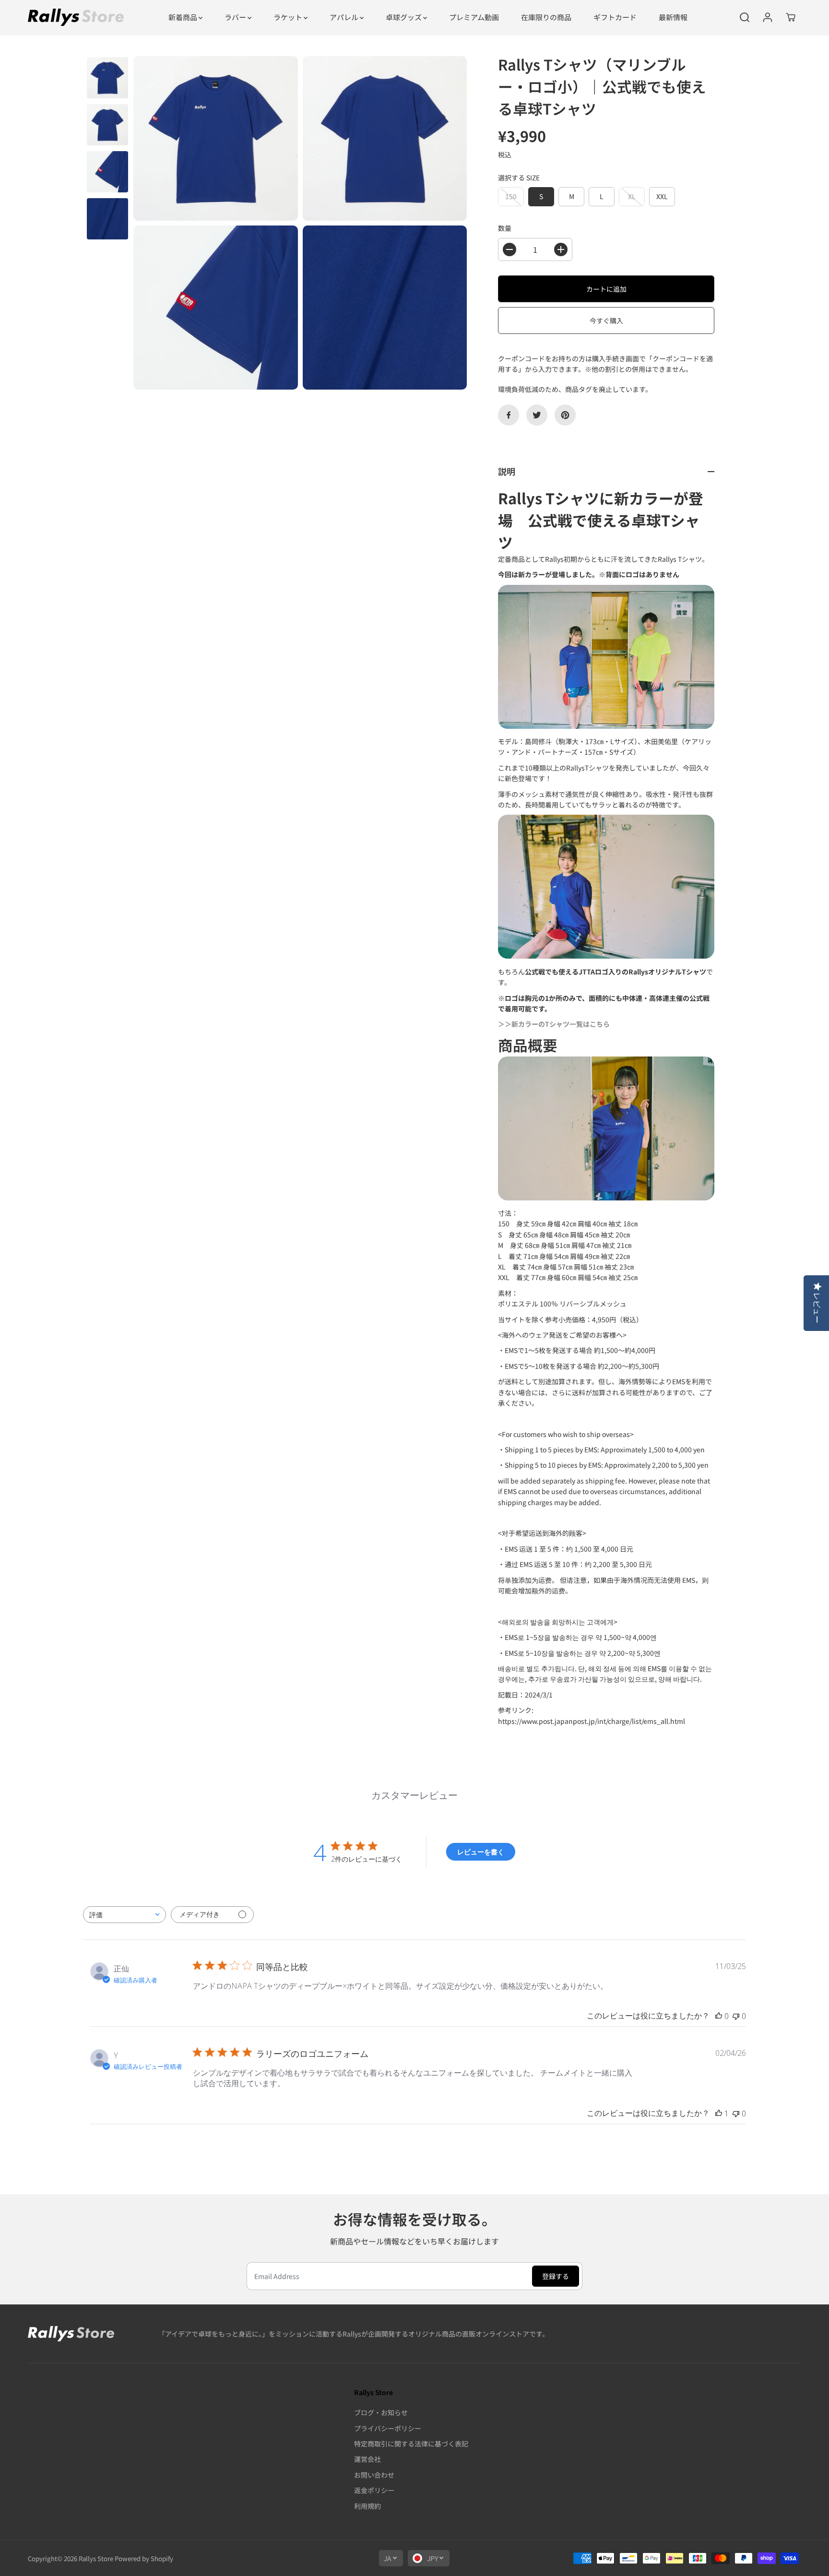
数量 (505, 228)
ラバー (236, 17)
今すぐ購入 (606, 321)
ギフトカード (615, 17)
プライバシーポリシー (388, 2428)
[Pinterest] (565, 415)
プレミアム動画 (474, 17)
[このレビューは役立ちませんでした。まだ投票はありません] (736, 2016)
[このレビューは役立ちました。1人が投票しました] (719, 2113)
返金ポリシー (374, 2490)
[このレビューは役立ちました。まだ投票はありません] (719, 2016)
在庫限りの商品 (546, 17)
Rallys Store (96, 2558)
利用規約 (367, 2506)
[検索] (745, 17)
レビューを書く (481, 1852)
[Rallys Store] (76, 17)
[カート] (791, 17)
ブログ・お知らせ (381, 2412)
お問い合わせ (374, 2475)
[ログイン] (768, 17)
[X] (537, 415)
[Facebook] (509, 415)
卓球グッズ (404, 17)
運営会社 (367, 2459)
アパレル (345, 17)
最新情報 (673, 17)
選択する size (519, 178)
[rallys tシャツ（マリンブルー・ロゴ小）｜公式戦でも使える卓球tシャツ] (216, 138)
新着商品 (184, 17)
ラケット (289, 17)
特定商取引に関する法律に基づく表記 (411, 2444)
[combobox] (124, 1915)
